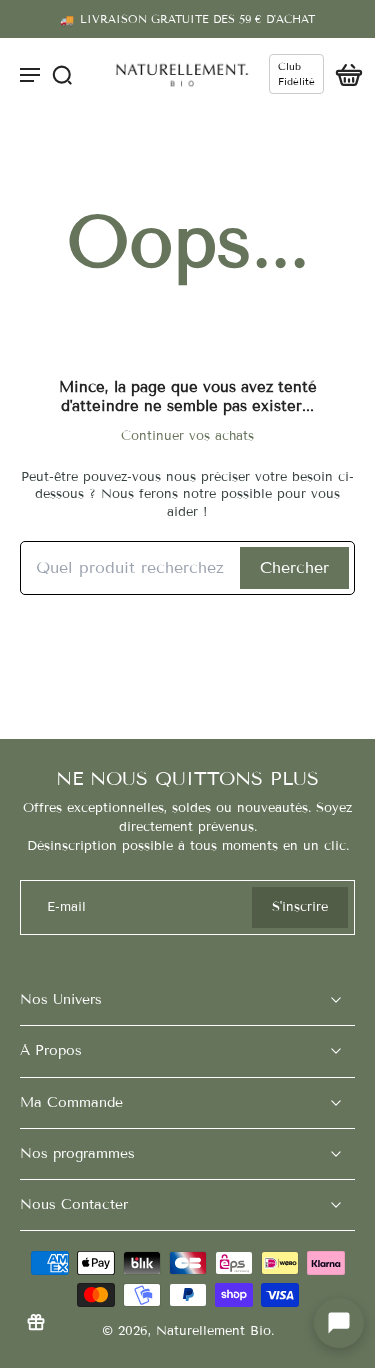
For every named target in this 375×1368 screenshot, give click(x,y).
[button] (339, 1323)
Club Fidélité (296, 74)
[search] (62, 74)
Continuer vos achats (187, 436)
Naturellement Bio (213, 1331)
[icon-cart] (343, 74)
